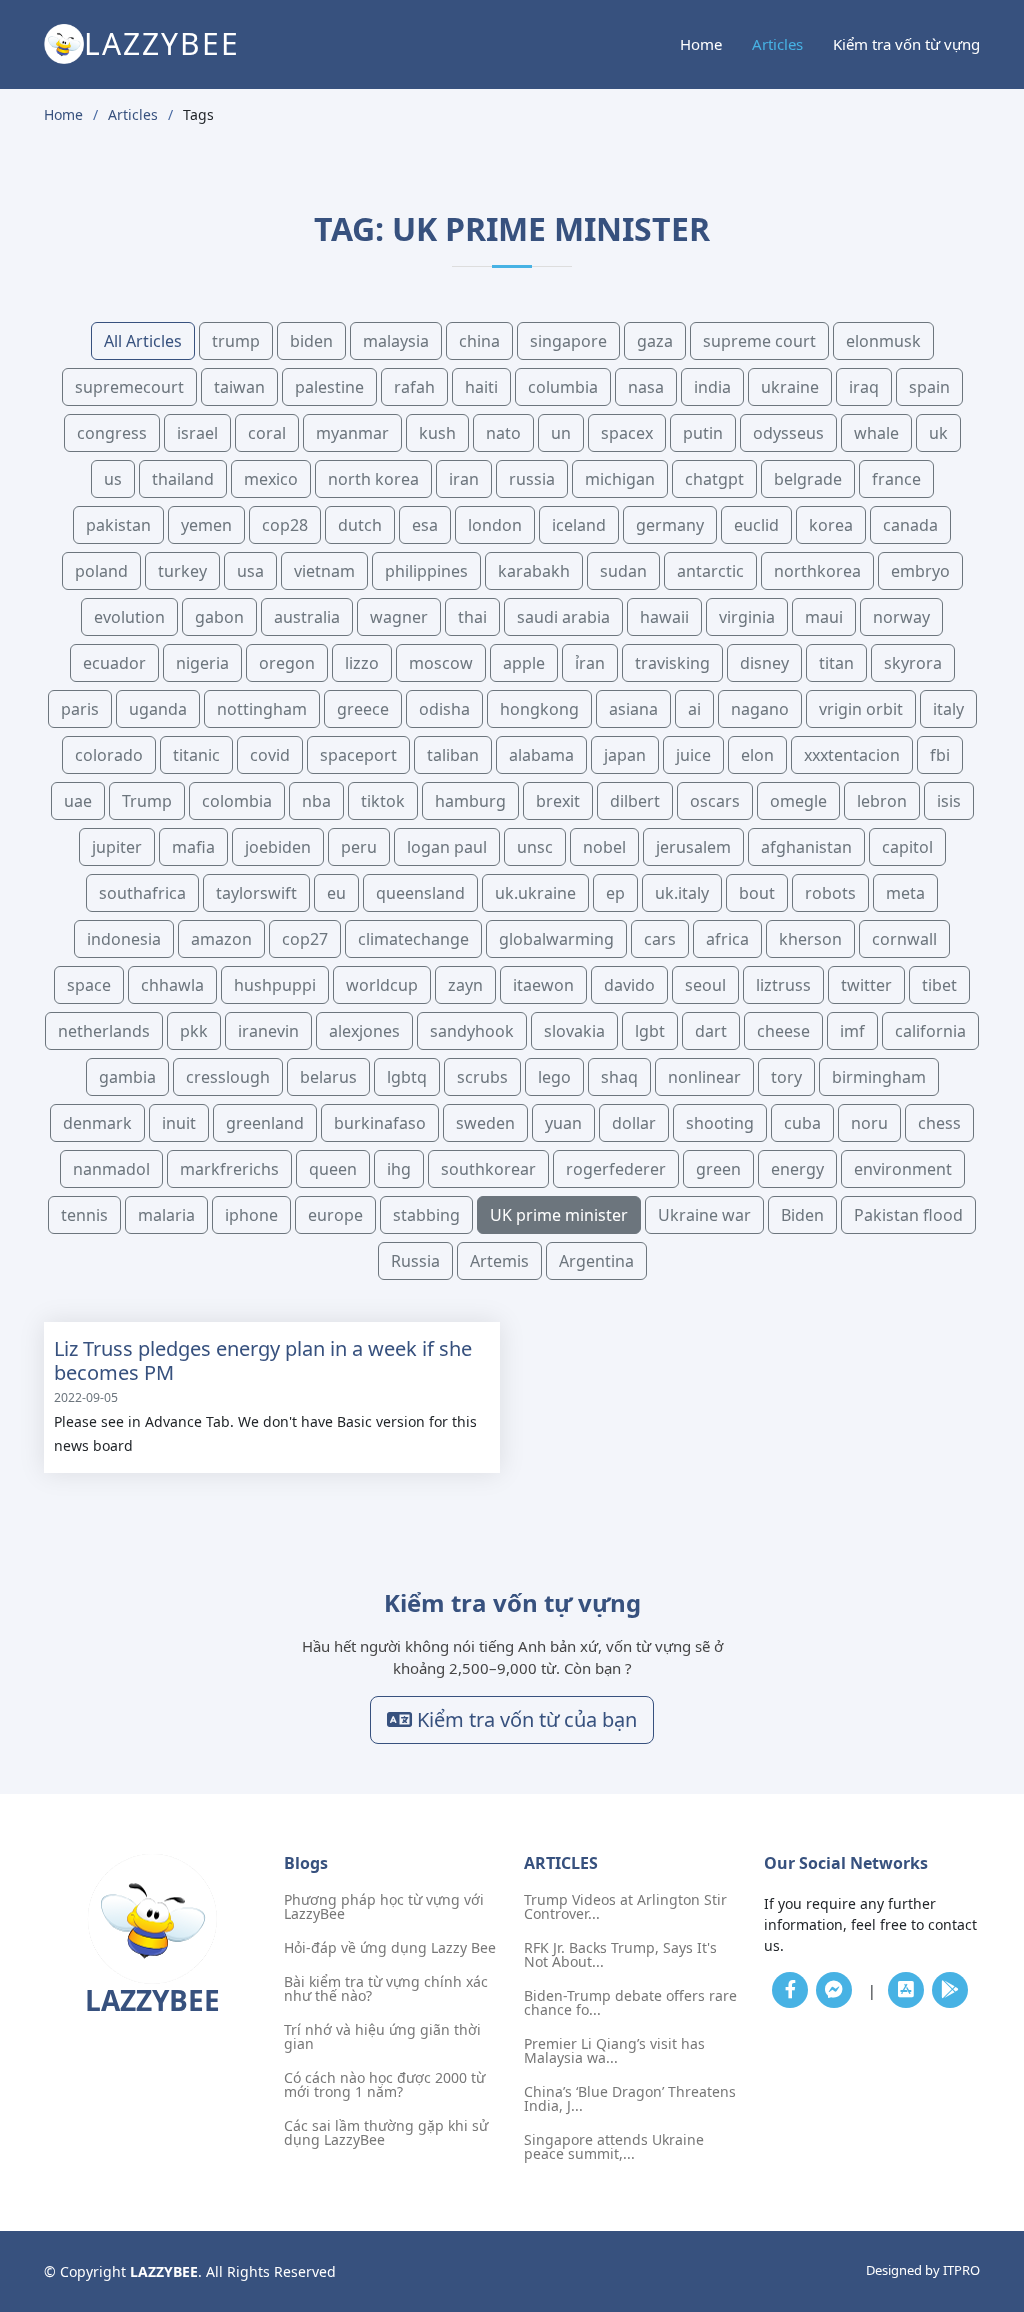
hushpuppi (275, 985)
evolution (129, 617)
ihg (399, 1169)
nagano (760, 709)
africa (727, 939)
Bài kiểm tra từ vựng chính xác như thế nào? (386, 1989)
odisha (444, 709)
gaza (655, 341)
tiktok (383, 801)
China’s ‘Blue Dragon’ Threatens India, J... (630, 2099)
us (113, 479)
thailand (183, 479)
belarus (328, 1077)
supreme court (759, 341)
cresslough (228, 1077)
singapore (568, 341)
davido (629, 985)
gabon (219, 617)
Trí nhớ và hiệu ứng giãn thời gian (382, 2037)
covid (270, 755)
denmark (97, 1123)
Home (701, 44)
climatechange (413, 939)
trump (236, 341)
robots (830, 893)
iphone (251, 1215)
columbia (563, 387)
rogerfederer (616, 1169)
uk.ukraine (535, 893)
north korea (373, 479)
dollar (634, 1123)
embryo (920, 571)
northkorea (817, 571)
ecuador (114, 663)
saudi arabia (563, 617)
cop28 (285, 525)
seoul (705, 985)
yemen (206, 525)
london (495, 525)
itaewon (543, 985)
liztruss (783, 985)
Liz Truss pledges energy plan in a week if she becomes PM (263, 1360)
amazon (221, 939)
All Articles (143, 341)
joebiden (278, 847)
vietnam (324, 571)
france (896, 479)
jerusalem (693, 847)
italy (948, 709)
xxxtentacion (852, 755)
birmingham (879, 1077)
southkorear (488, 1169)
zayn (465, 985)
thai (472, 617)
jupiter (117, 847)
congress (112, 433)
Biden (802, 1215)
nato (503, 433)
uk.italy (682, 893)
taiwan (239, 387)
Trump (147, 801)
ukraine (790, 387)
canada (910, 525)
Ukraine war (704, 1215)
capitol (907, 847)
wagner (399, 617)
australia (307, 617)
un (561, 433)
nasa (646, 387)
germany (670, 525)
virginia (747, 617)
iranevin (268, 1031)
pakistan (118, 525)
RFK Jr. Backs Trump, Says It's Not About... (620, 1955)
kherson (810, 939)
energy (797, 1169)
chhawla (172, 985)
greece (363, 709)
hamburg (470, 801)
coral (267, 433)
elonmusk (883, 341)
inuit (179, 1123)
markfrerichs (229, 1169)
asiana (633, 709)
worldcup (382, 985)
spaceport (358, 755)
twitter (866, 985)
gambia (127, 1077)
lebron (882, 801)
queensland (420, 893)
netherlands (104, 1031)
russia (532, 479)
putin (703, 433)
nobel (604, 847)
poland (101, 571)
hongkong (539, 709)
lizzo (362, 663)
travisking (672, 663)
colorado (109, 755)
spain (929, 387)
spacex (627, 433)
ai (694, 709)
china (479, 341)
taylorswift (256, 893)
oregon (287, 663)
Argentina (596, 1261)
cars (660, 939)
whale (876, 433)
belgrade (808, 479)
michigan (620, 479)
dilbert (635, 801)
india (712, 387)
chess (939, 1123)
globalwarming (556, 939)
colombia (237, 801)
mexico (271, 479)
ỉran (590, 663)
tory (786, 1077)
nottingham (262, 709)
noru (869, 1123)
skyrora (913, 663)
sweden (485, 1123)
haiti (481, 387)
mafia (193, 847)
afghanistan (806, 847)
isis (949, 801)
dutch (360, 525)
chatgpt (714, 479)
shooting (720, 1123)
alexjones (364, 1031)
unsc (535, 847)
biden (311, 341)
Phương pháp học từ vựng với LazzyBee (384, 1907)
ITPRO (961, 2270)
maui (824, 617)
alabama (541, 755)
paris (80, 709)
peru (359, 847)
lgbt (650, 1031)
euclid (756, 525)
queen (333, 1169)
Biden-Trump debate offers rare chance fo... (630, 2003)
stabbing (426, 1215)
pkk (194, 1031)
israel (197, 433)
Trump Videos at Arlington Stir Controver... (625, 1907)
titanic (196, 755)
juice (693, 755)
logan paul (447, 847)
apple (524, 663)
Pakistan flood (908, 1215)
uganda (158, 709)
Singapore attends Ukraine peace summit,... (614, 2147)
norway (901, 617)
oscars (715, 801)
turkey (182, 571)
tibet (939, 985)
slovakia (574, 1031)
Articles (777, 44)
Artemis (499, 1261)
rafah (414, 387)
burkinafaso (380, 1123)
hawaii (664, 617)
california (930, 1031)
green (718, 1169)
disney (764, 663)
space (89, 985)
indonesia (124, 939)
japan (625, 755)
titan (836, 663)
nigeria (202, 663)
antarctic (710, 571)
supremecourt (129, 387)
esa (425, 525)
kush (437, 433)
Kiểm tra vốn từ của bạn (524, 1719)
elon (757, 755)
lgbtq (407, 1077)
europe (335, 1215)
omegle (798, 801)
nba (316, 801)
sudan (623, 571)
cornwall (904, 939)
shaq (619, 1077)
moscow (441, 663)
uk (938, 433)
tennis (84, 1215)
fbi (940, 755)
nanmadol (111, 1169)
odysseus (788, 433)
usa (250, 571)
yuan (563, 1123)
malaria (166, 1215)
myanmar (352, 433)
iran (464, 479)
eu (336, 893)
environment (903, 1169)
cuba (802, 1123)
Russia (415, 1261)
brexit (558, 801)
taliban (453, 755)
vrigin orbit (861, 709)
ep (615, 893)
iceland (579, 525)
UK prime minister (559, 1215)
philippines (426, 571)
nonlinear (704, 1077)
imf (852, 1031)
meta (905, 893)
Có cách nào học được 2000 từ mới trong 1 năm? (384, 2085)
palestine (329, 387)
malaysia (396, 341)
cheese (783, 1031)
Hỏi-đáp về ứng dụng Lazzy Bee (390, 1948)
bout (757, 893)
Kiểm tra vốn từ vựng (906, 44)
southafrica (142, 893)
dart (711, 1031)
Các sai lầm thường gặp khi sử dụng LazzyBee (386, 2133)
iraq (864, 387)
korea (831, 525)
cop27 (305, 939)
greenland (265, 1123)
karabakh (534, 571)
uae (78, 801)
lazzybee (162, 43)
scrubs (482, 1077)
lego (554, 1077)
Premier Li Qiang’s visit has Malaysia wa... (614, 2051)
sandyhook (472, 1031)
